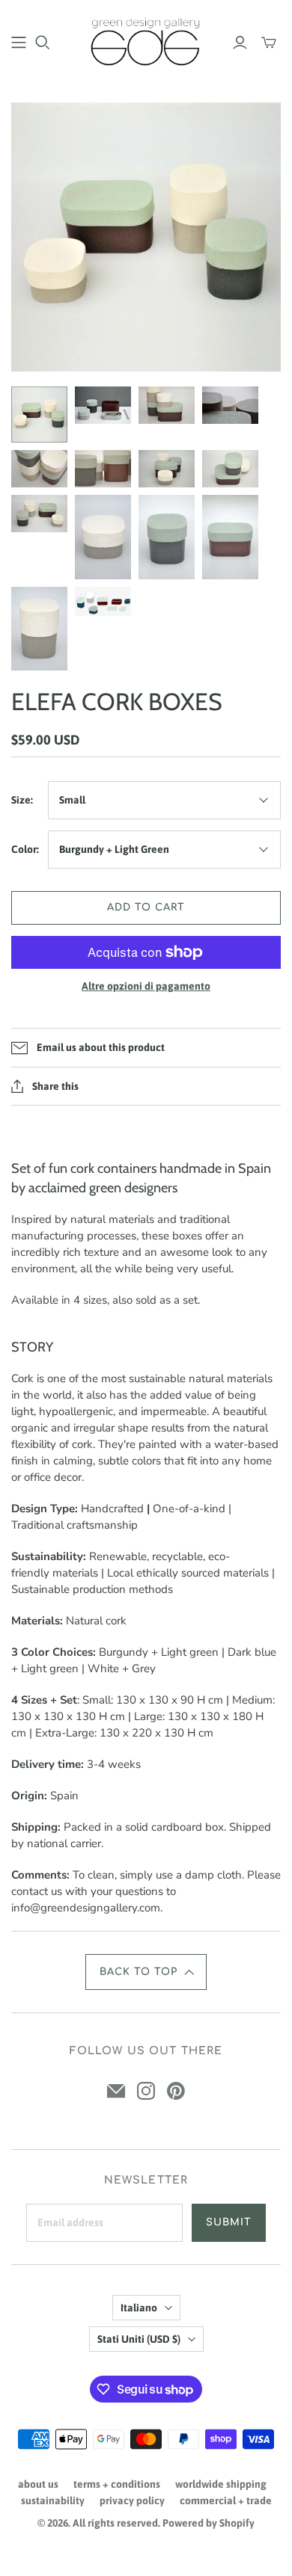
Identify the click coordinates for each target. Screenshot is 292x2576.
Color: (25, 849)
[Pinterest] (176, 2091)
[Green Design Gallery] (146, 40)
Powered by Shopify (209, 2523)
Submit (229, 2222)
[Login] (240, 43)
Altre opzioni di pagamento (146, 986)
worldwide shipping (221, 2484)
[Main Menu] (19, 43)
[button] (146, 1972)
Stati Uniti (139, 2339)
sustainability (53, 2500)
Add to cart (146, 908)
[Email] (116, 2091)
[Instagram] (146, 2091)
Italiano (139, 2308)
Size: (22, 800)
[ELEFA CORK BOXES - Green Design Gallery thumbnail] (39, 415)
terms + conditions (117, 2484)
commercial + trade (226, 2500)
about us (38, 2484)
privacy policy (132, 2500)
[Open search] (43, 43)
